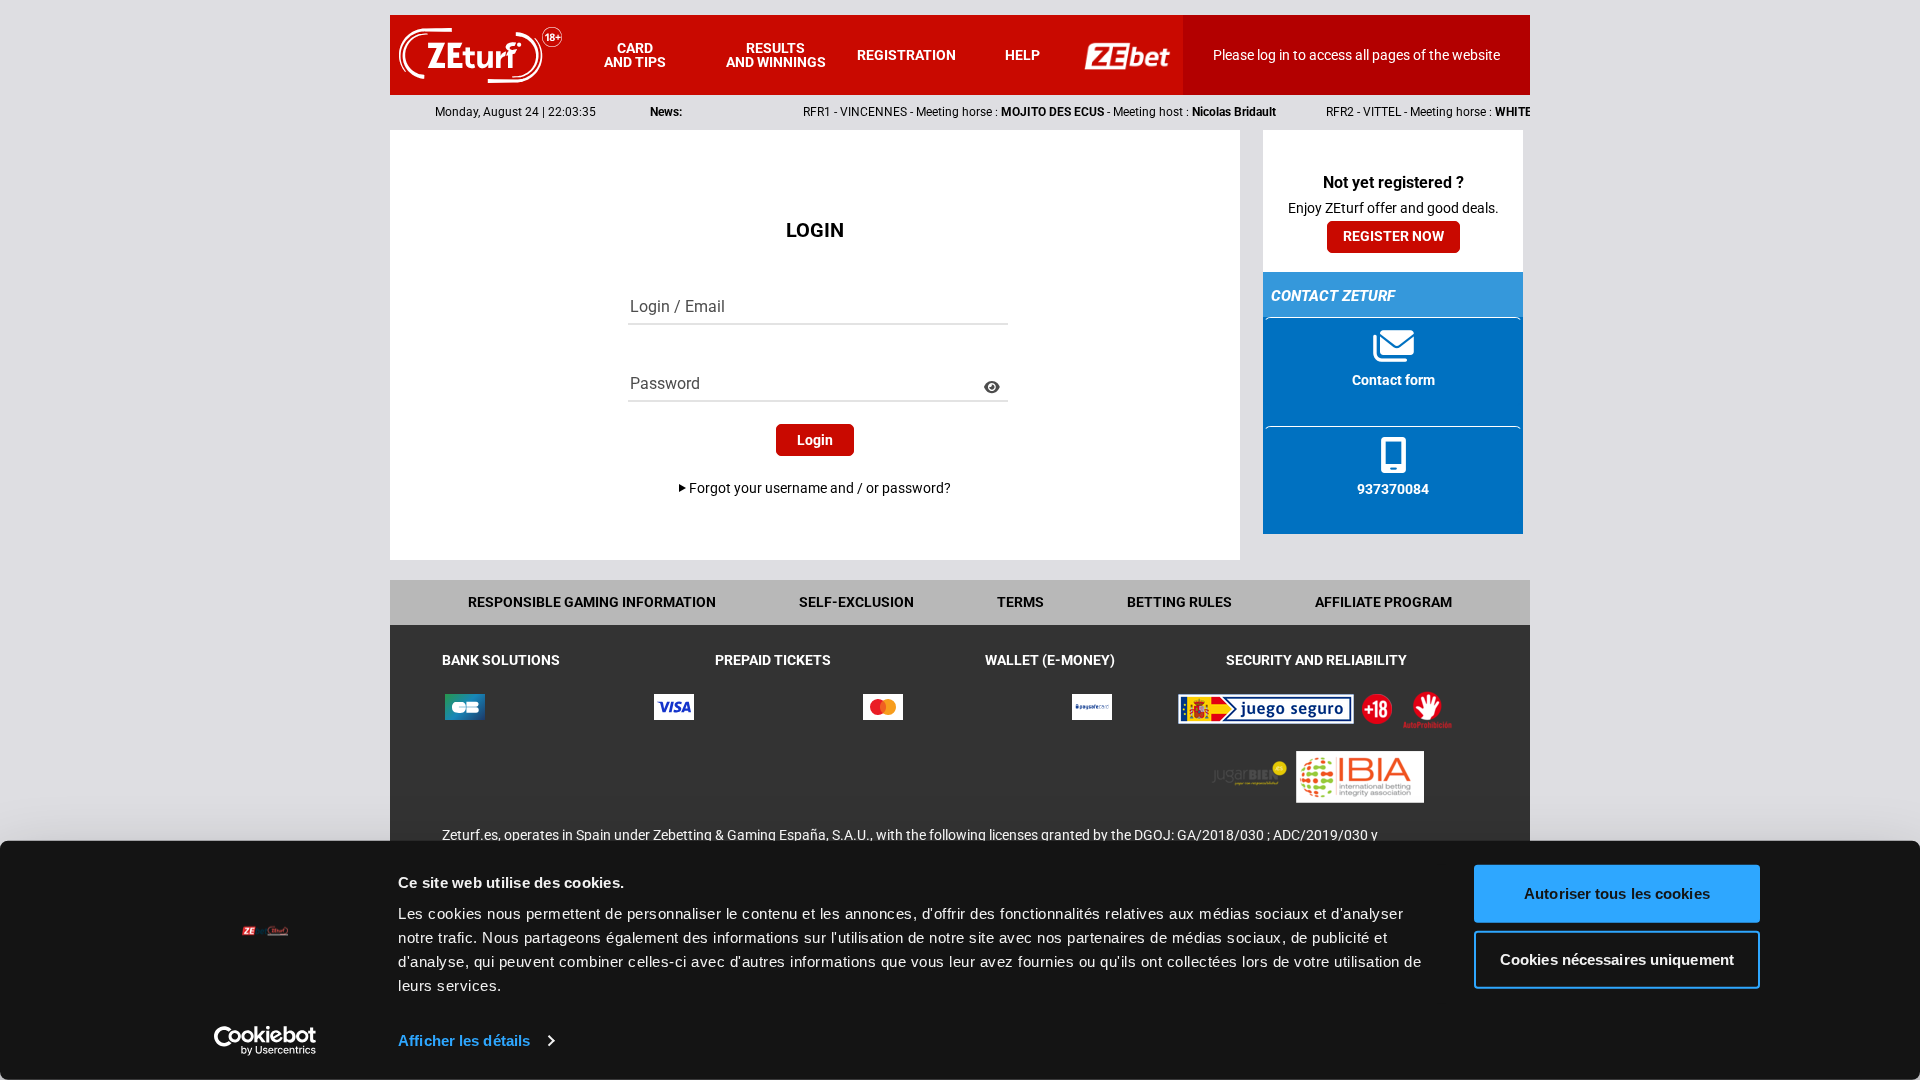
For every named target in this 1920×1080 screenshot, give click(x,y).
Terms (1020, 602)
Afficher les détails (464, 1040)
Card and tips (635, 55)
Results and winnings (776, 55)
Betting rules (1179, 602)
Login (815, 440)
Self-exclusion (856, 602)
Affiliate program (1383, 602)
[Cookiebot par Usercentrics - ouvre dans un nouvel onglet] (265, 1041)
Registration (906, 55)
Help (1022, 55)
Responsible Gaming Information (592, 602)
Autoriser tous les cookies (1617, 893)
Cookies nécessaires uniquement (1617, 958)
